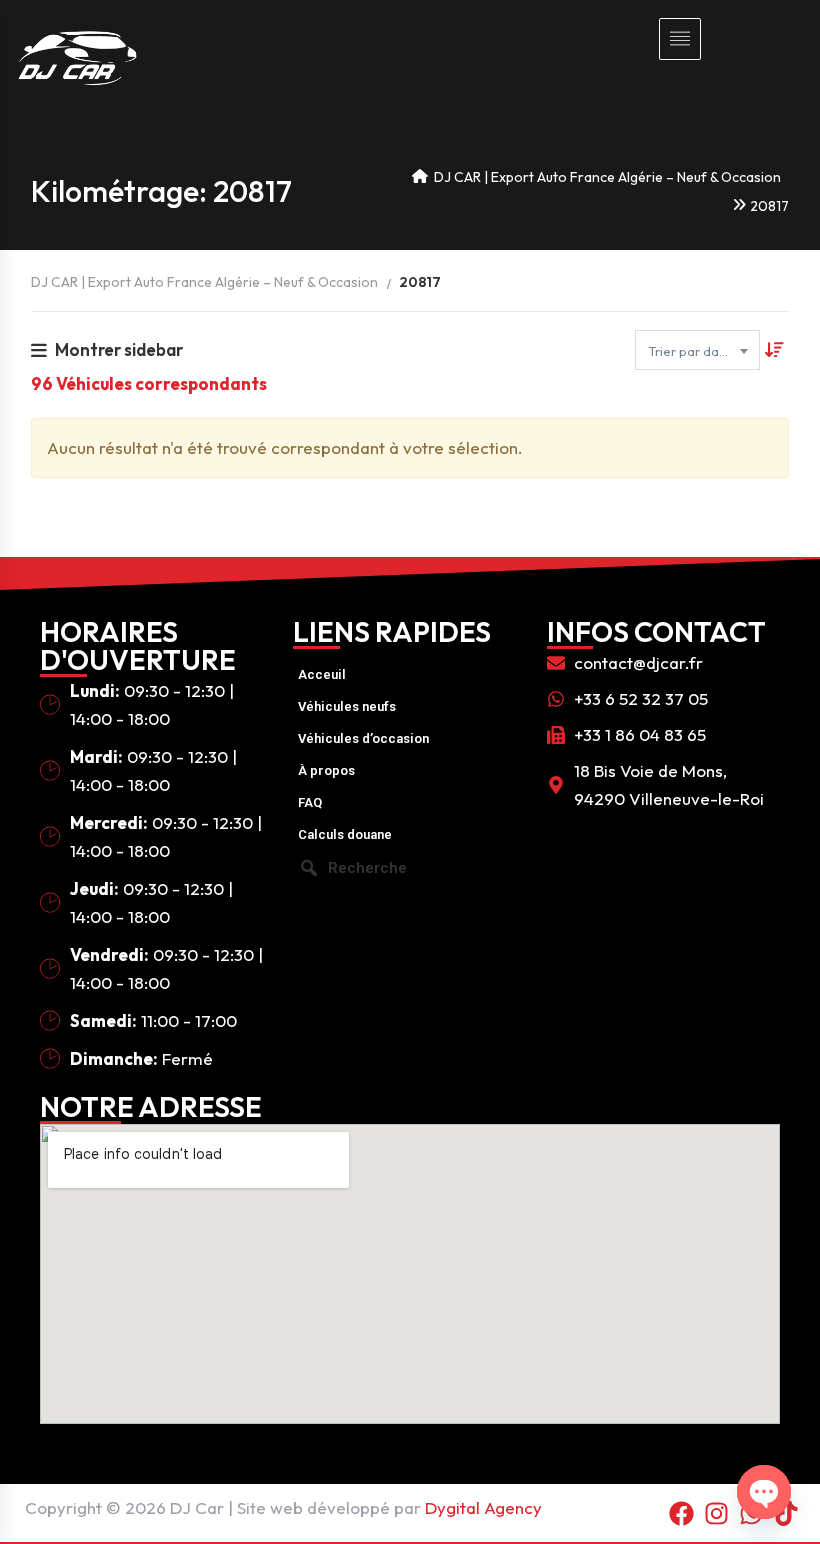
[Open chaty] (764, 1492)
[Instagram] (717, 1513)
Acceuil (322, 674)
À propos (326, 770)
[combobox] (697, 350)
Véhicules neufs (347, 706)
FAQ (310, 802)
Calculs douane (345, 834)
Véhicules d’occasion (363, 738)
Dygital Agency (483, 1507)
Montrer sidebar (119, 349)
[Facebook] (682, 1513)
